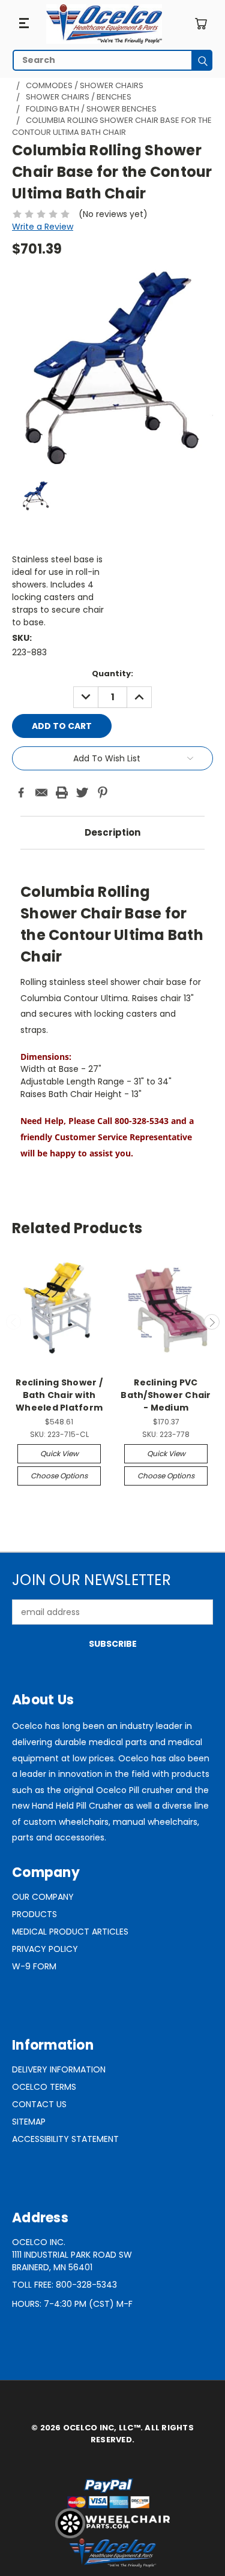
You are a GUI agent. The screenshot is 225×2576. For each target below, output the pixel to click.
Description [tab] (112, 832)
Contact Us (39, 2104)
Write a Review (43, 227)
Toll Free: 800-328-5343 (64, 2285)
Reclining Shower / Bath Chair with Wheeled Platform (59, 1395)
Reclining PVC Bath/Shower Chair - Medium (166, 1395)
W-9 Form (34, 1966)
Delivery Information (59, 2069)
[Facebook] (21, 793)
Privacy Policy (45, 1949)
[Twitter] (82, 793)
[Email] (41, 793)
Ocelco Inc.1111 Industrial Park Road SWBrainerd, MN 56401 (72, 2255)
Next (212, 1322)
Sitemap (29, 2122)
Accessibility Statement (65, 2139)
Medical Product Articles (70, 1932)
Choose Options (59, 1476)
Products (34, 1914)
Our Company (43, 1897)
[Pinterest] (103, 793)
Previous (14, 1322)
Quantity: (112, 674)
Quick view (59, 1453)
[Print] (62, 793)
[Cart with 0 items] (201, 24)
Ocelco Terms (44, 2087)
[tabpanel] (112, 1016)
